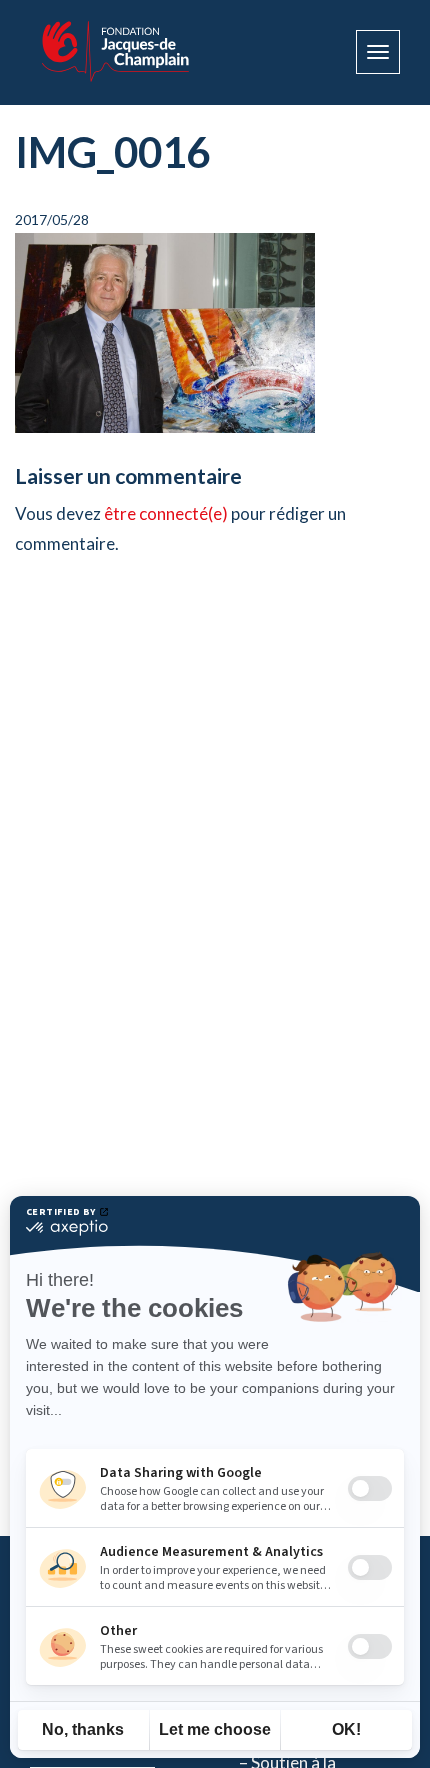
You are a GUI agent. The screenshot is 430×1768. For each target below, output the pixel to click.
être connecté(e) (166, 513)
